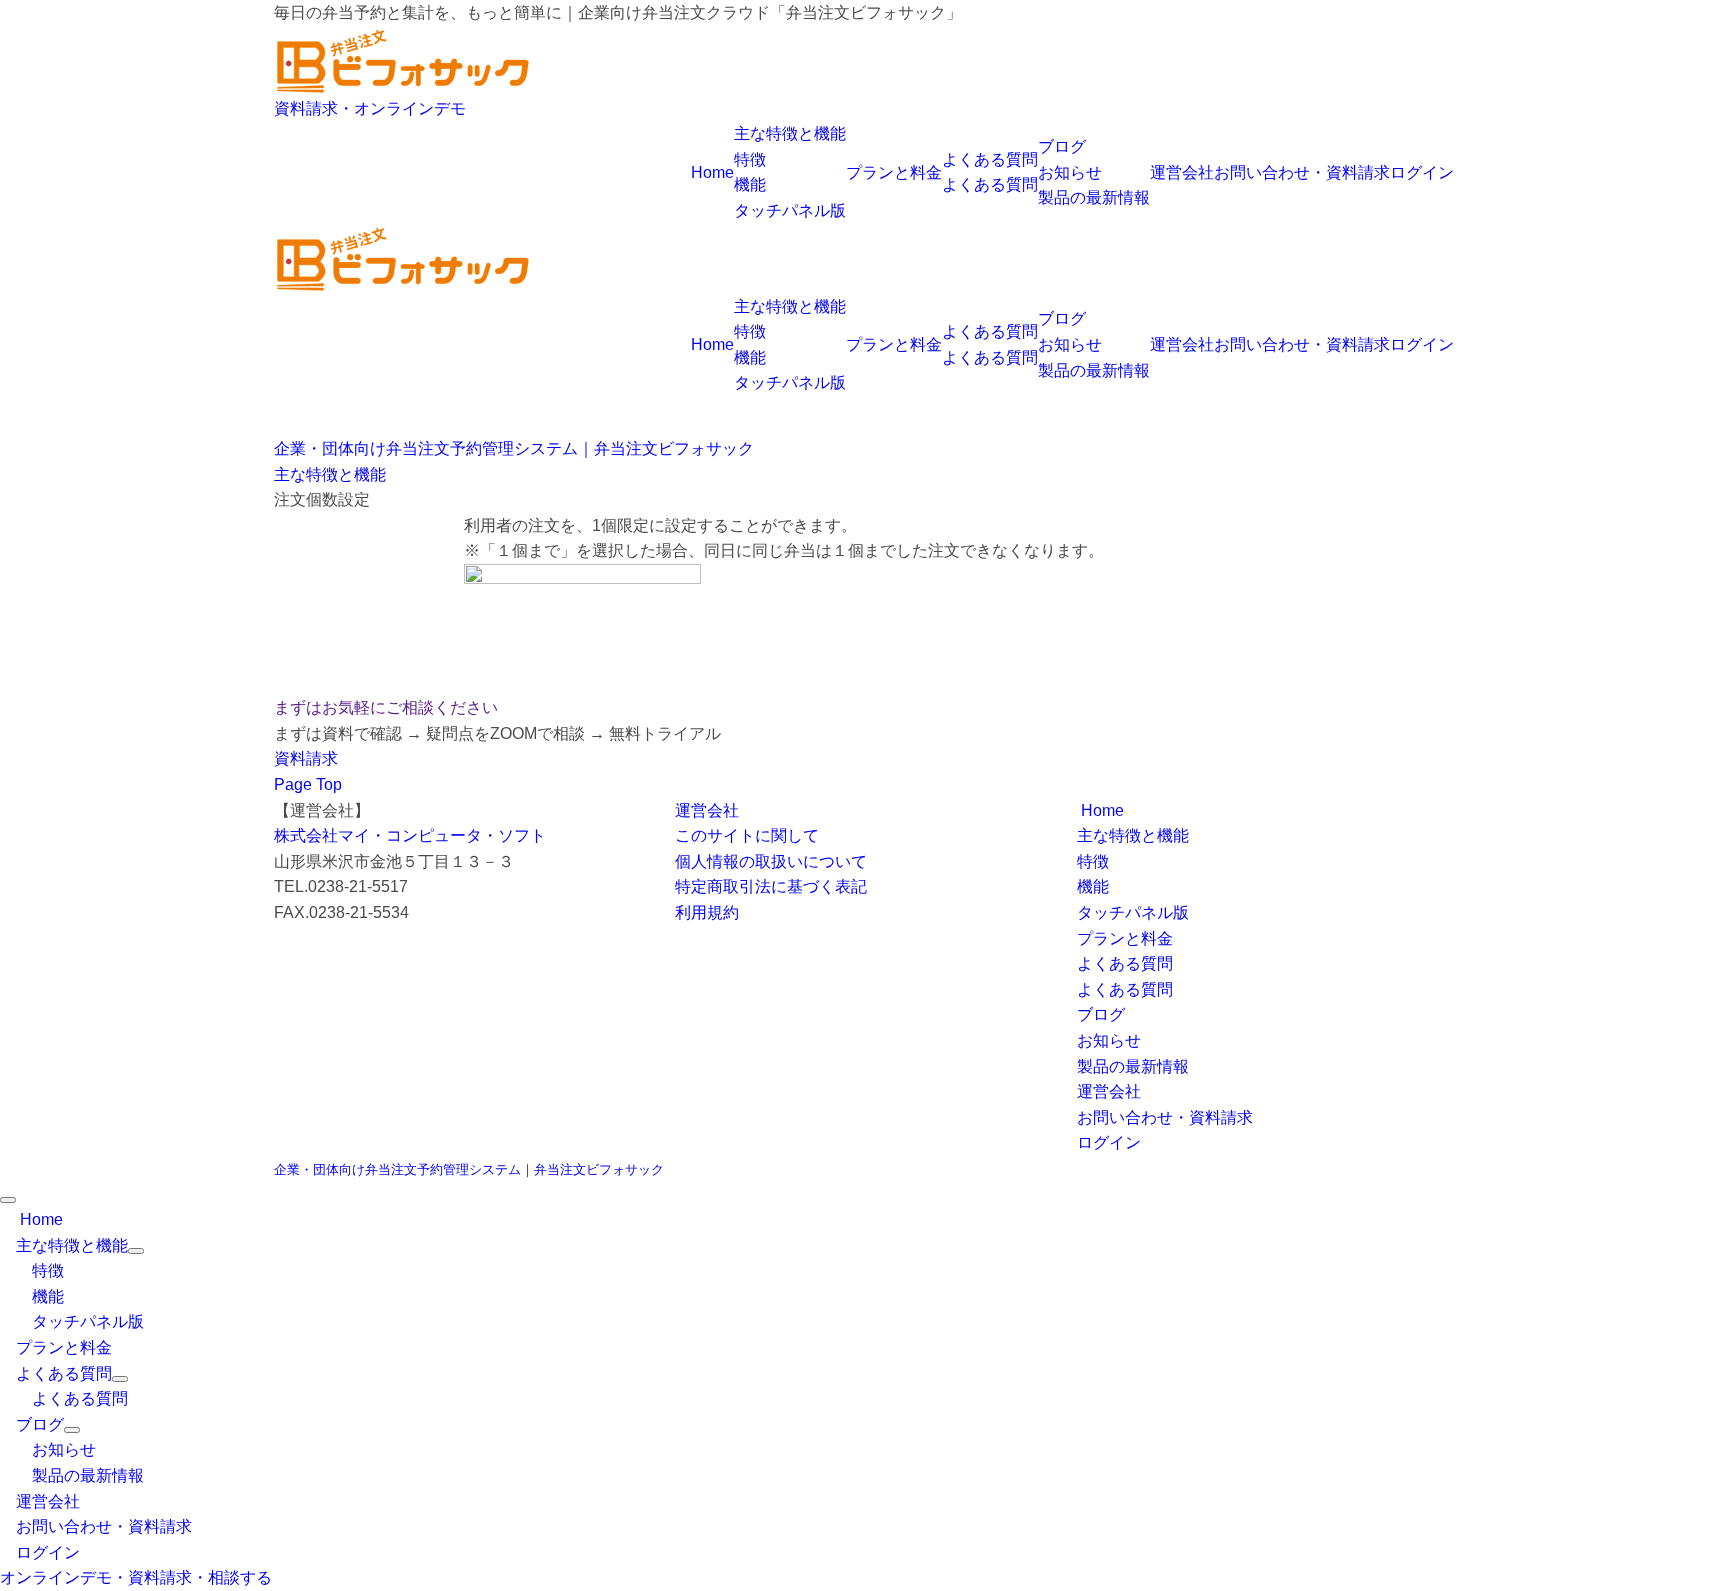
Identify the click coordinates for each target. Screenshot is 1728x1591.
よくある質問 (990, 184)
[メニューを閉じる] (8, 1200)
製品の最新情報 (1094, 197)
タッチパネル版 (790, 210)
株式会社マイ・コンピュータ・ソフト (410, 835)
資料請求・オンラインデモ (370, 108)
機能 (750, 184)
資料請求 (306, 758)
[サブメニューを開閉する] (136, 1251)
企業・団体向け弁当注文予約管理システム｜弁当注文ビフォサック (469, 1169)
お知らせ (1070, 172)
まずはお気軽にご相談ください (386, 707)
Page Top (308, 784)
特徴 (750, 159)
